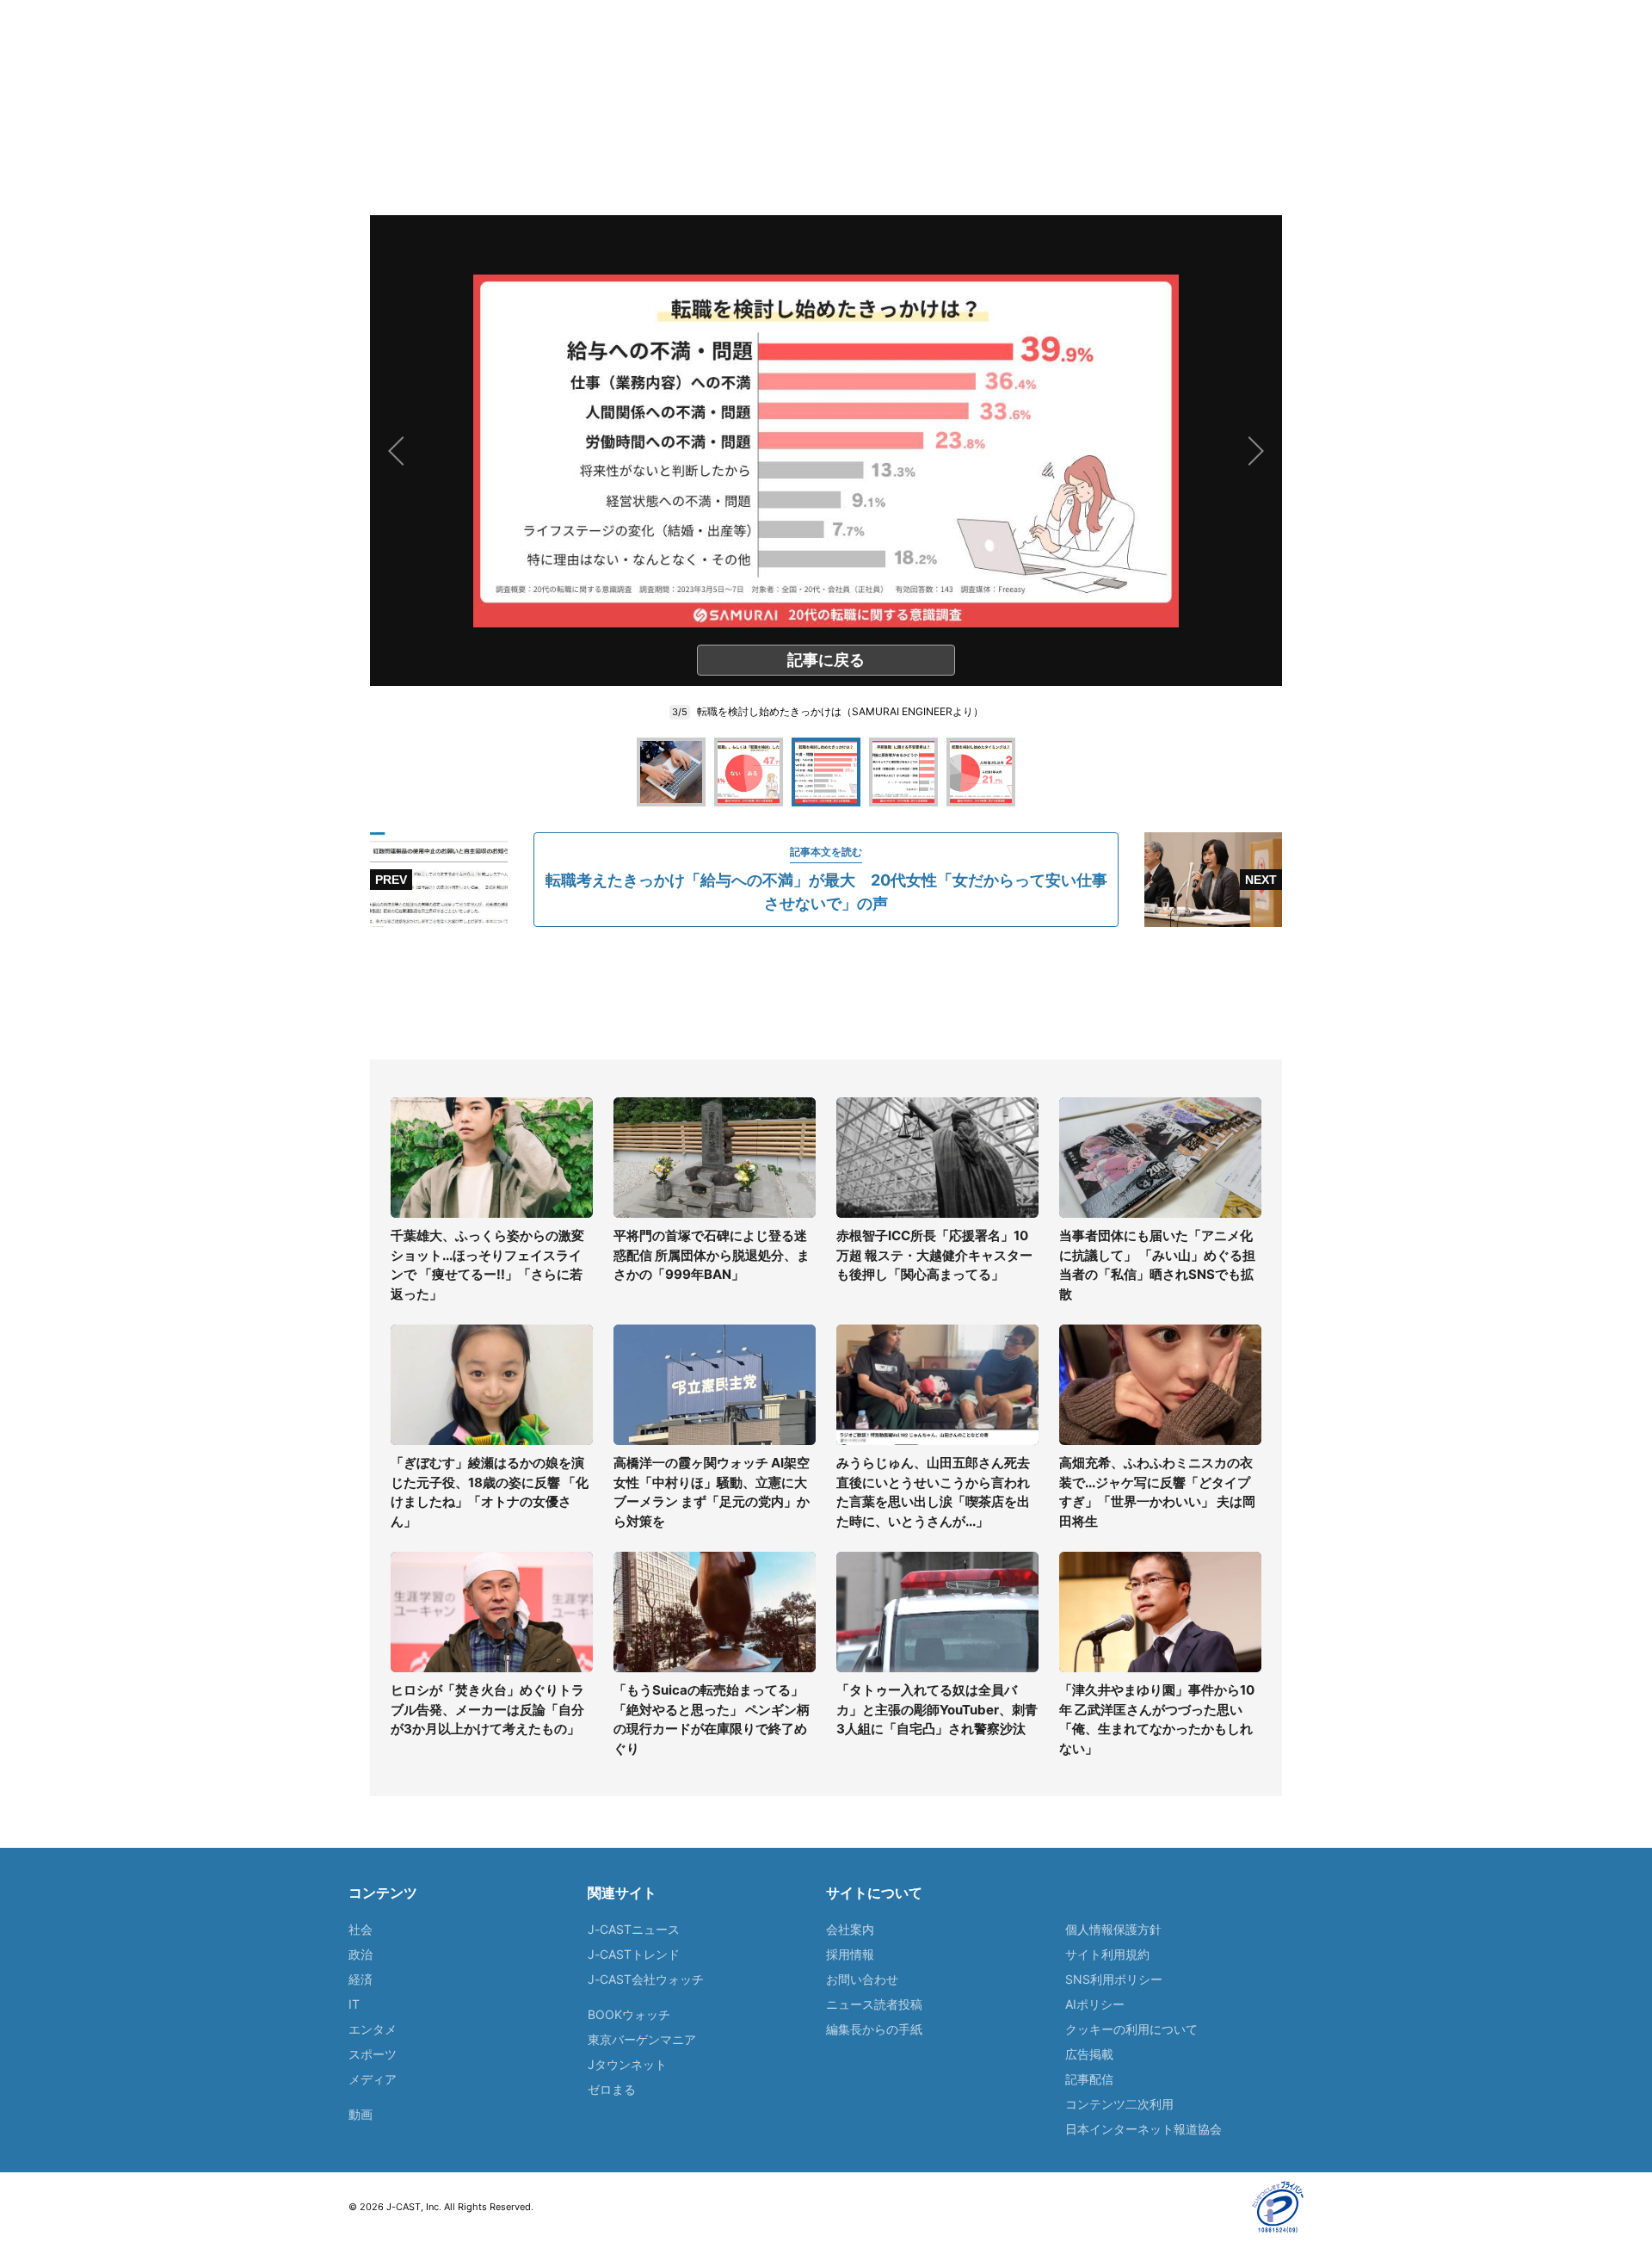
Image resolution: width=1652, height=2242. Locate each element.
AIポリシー (1095, 2004)
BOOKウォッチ (629, 2014)
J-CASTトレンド (634, 1954)
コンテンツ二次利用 (1119, 2104)
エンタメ (373, 2029)
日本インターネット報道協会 (1143, 2129)
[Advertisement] (826, 993)
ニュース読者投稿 (874, 2004)
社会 (361, 1929)
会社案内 (850, 1929)
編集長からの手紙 (874, 2029)
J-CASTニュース (634, 1929)
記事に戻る (826, 660)
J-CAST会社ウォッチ (646, 1979)
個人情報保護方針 (1113, 1929)
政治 (361, 1954)
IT (354, 2004)
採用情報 (850, 1954)
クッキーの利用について (1131, 2029)
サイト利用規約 (1107, 1954)
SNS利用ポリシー (1114, 1979)
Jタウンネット (627, 2064)
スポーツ (373, 2054)
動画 (361, 2114)
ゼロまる (612, 2089)
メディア (373, 2079)
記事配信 (1089, 2079)
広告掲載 (1089, 2054)
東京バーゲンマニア (642, 2039)
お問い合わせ (862, 1979)
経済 (361, 1979)
